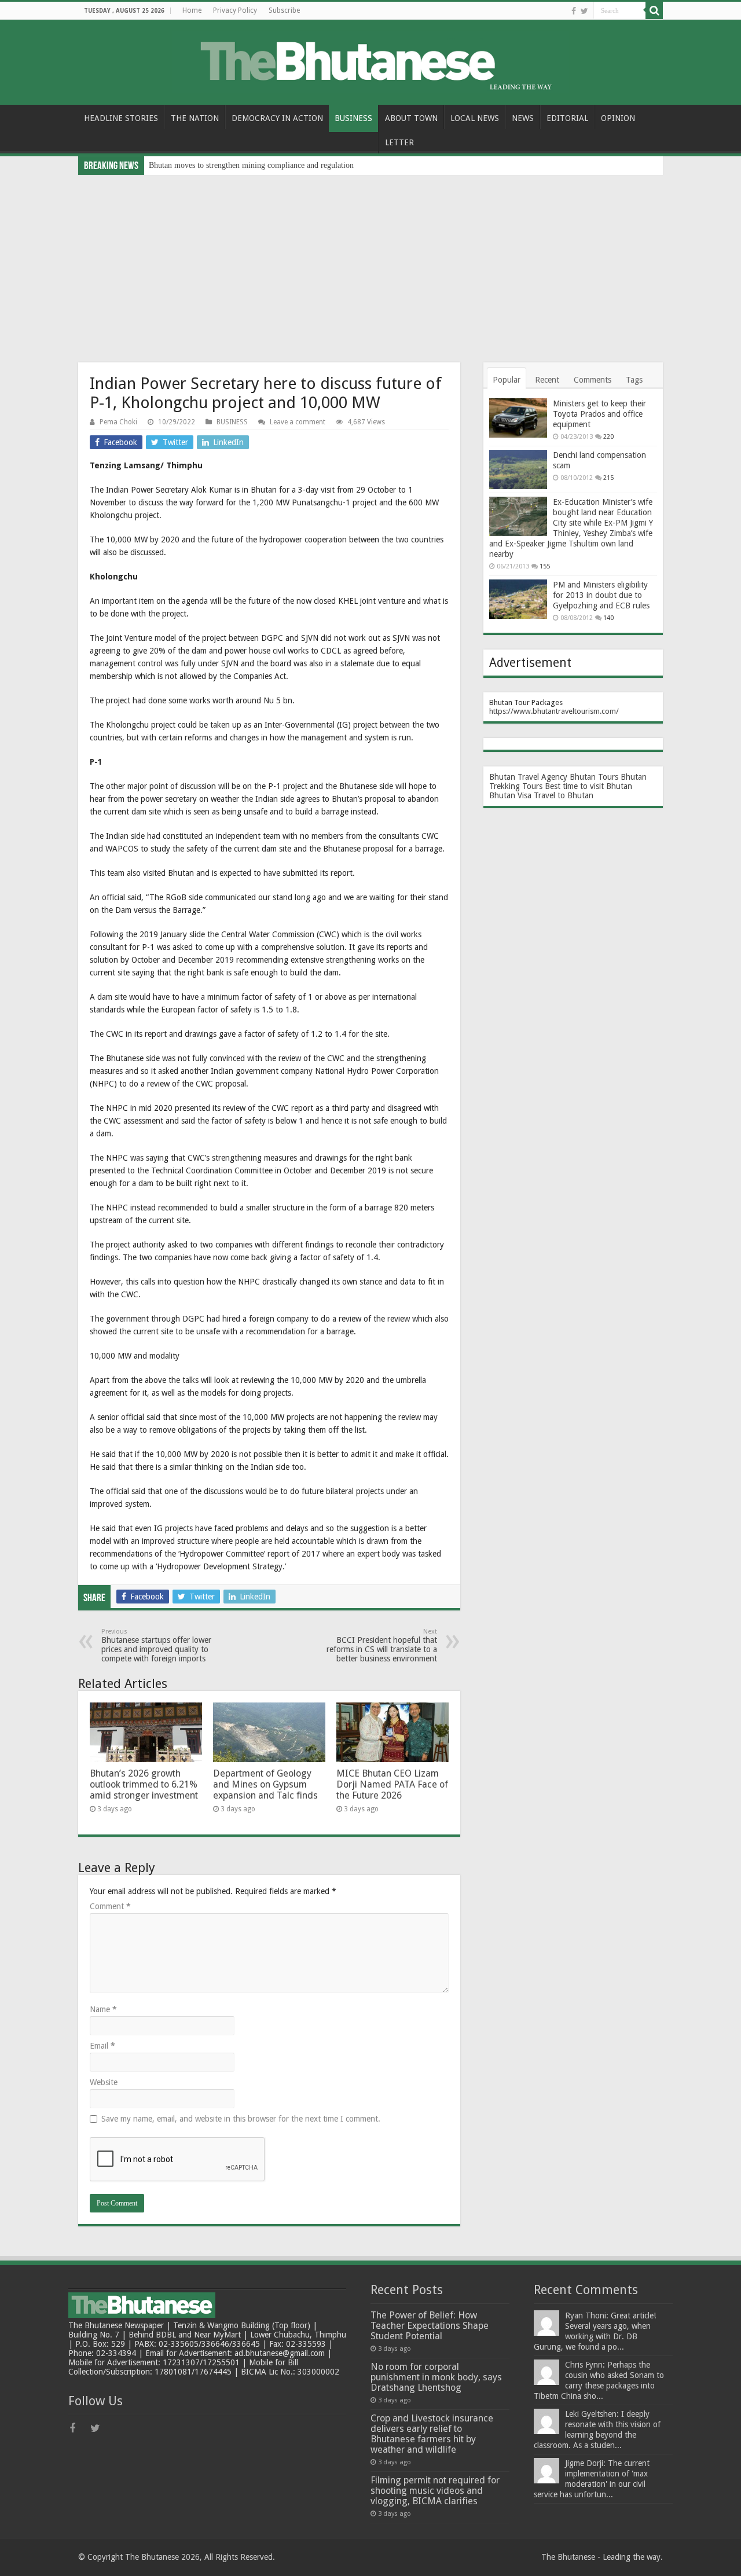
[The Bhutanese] (370, 60)
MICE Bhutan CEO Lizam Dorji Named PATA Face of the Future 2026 (392, 1784)
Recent (547, 380)
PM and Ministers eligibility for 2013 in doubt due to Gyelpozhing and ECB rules (601, 595)
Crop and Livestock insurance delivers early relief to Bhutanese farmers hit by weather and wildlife (432, 2434)
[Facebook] (574, 11)
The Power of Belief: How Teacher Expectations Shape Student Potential (430, 2326)
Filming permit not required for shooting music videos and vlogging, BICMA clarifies (435, 2491)
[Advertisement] (370, 262)
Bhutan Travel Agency (528, 777)
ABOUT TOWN (411, 118)
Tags (634, 380)
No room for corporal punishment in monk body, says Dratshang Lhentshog (436, 2377)
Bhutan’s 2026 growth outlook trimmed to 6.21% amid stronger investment (144, 1784)
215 (608, 478)
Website (104, 2082)
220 (608, 437)
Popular (507, 380)
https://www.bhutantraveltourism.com (553, 711)
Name (103, 2009)
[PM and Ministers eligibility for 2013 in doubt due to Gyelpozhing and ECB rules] (518, 599)
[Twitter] (584, 11)
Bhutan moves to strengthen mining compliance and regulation (251, 165)
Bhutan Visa (510, 795)
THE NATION (195, 118)
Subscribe (284, 10)
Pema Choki (118, 422)
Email (102, 2046)
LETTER (399, 142)
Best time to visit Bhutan (588, 786)
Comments (593, 380)
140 (608, 618)
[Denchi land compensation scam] (518, 469)
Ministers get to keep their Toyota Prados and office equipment (599, 414)
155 (545, 566)
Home (192, 10)
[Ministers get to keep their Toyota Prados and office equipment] (518, 418)
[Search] (654, 10)
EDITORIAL (567, 118)
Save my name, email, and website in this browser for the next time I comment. (241, 2119)
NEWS (523, 118)
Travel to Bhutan (564, 795)
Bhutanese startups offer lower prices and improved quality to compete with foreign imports (156, 1645)
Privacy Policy (235, 10)
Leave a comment (298, 422)
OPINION (618, 118)
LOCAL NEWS (475, 118)
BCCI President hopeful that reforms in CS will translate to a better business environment (382, 1645)
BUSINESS (353, 118)
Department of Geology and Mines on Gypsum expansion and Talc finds (265, 1784)
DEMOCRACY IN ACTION (277, 118)
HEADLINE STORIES (121, 118)
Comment (110, 1906)
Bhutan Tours (594, 777)
